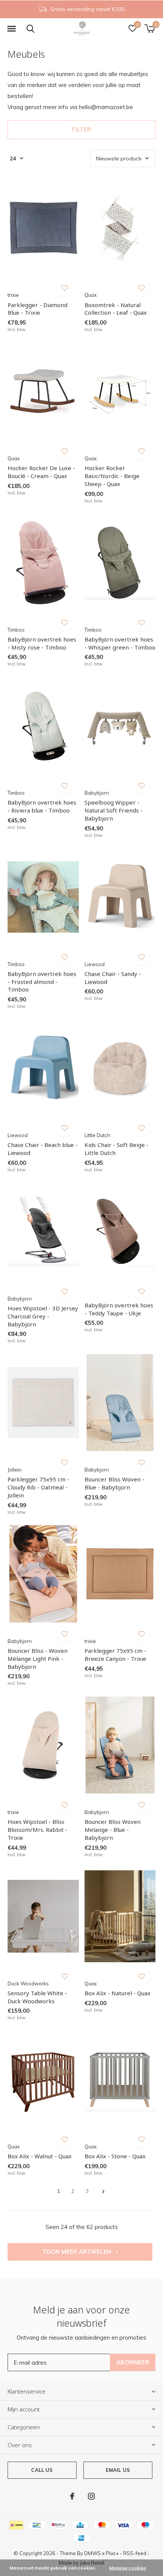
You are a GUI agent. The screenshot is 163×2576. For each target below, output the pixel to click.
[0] (150, 29)
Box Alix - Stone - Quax (115, 2156)
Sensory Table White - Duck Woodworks (37, 1997)
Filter (81, 129)
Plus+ (112, 2553)
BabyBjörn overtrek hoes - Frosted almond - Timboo (42, 982)
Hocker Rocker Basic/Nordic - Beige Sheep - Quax (112, 476)
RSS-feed (135, 2553)
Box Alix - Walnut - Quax (40, 2156)
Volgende (103, 2192)
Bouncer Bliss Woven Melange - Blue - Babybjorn (113, 1830)
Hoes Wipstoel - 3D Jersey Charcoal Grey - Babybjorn (43, 1316)
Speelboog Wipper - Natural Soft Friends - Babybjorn (114, 810)
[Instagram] (91, 2496)
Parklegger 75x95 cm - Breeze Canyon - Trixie (115, 1655)
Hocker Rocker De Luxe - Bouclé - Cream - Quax (41, 472)
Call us (42, 2470)
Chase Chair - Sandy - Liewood (113, 978)
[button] (11, 29)
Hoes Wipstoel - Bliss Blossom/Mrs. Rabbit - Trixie (38, 1830)
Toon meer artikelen (78, 2252)
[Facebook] (72, 2496)
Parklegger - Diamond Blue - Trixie (38, 309)
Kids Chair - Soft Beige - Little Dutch (117, 1149)
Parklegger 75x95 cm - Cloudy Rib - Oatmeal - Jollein (38, 1487)
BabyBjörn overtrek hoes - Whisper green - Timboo (120, 643)
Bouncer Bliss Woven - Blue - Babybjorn (114, 1483)
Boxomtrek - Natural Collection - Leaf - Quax (116, 309)
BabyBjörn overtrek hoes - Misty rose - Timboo (42, 643)
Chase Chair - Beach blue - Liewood (43, 1149)
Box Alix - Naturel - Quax (118, 1993)
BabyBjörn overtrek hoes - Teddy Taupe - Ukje (119, 1309)
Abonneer (133, 2362)
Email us (118, 2470)
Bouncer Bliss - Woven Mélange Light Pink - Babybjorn (38, 1659)
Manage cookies (128, 2568)
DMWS (92, 2553)
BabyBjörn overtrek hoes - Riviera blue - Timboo (42, 806)
